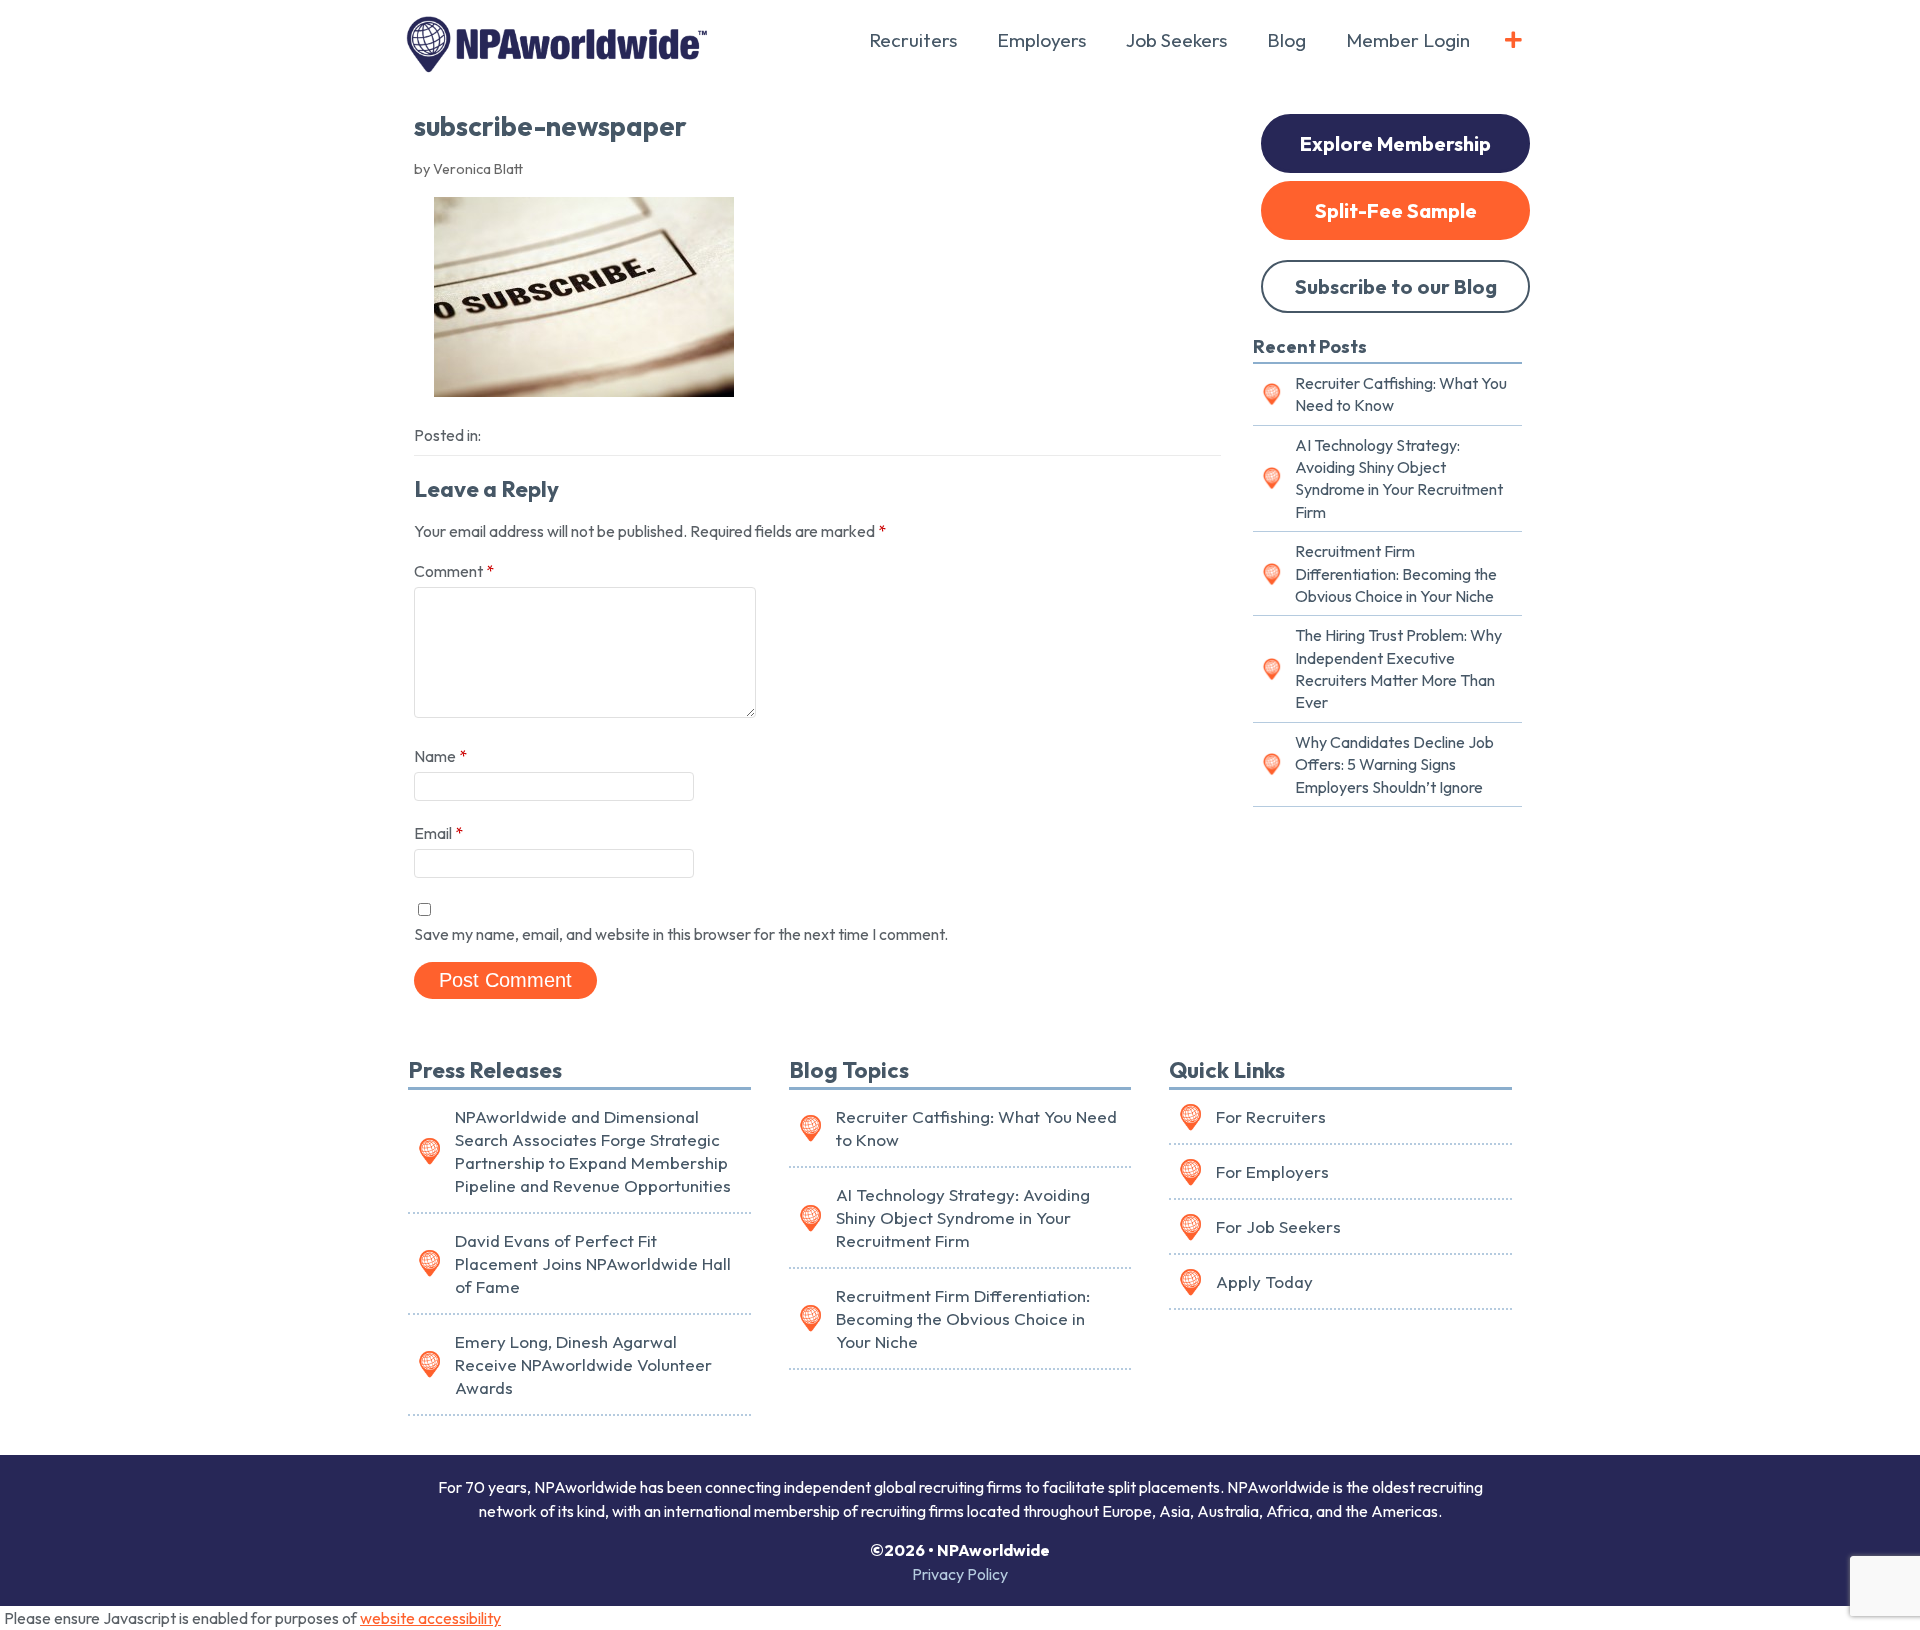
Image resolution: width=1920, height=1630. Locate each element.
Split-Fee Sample (1396, 210)
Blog (1286, 40)
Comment (454, 571)
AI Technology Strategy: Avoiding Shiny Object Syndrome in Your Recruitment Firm (1399, 478)
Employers (1041, 40)
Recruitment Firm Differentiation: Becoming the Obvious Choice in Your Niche (1396, 573)
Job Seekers (1176, 40)
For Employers (1272, 1171)
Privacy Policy (960, 1574)
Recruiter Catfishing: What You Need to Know (1401, 394)
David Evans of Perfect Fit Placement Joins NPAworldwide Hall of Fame (593, 1263)
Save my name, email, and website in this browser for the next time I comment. (681, 934)
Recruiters (913, 40)
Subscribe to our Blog (1396, 286)
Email (438, 833)
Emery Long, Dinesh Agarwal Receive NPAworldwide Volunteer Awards (583, 1364)
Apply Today (1264, 1281)
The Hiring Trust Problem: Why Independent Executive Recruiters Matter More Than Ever (1398, 668)
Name (440, 756)
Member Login (1408, 40)
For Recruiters (1271, 1116)
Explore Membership (1395, 143)
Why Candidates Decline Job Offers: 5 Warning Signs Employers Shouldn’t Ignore (1394, 764)
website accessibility (430, 1618)
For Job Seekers (1278, 1226)
